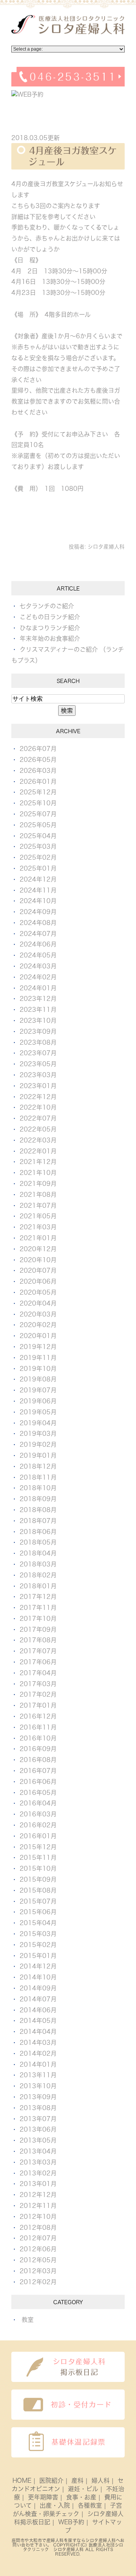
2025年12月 (38, 792)
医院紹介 (51, 2480)
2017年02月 (38, 1694)
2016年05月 (38, 1793)
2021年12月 (38, 1162)
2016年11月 (38, 1727)
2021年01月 (38, 1238)
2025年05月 (38, 825)
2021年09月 (38, 1184)
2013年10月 (38, 2086)
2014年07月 (38, 1999)
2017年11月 (38, 1608)
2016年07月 (38, 1771)
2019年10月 (38, 1369)
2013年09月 (38, 2097)
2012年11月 (38, 2206)
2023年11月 (38, 1010)
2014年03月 (38, 2043)
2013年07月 (38, 2119)
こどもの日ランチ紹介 (50, 617)
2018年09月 (38, 1499)
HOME (22, 2480)
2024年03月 (38, 966)
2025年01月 (38, 868)
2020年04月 (38, 1303)
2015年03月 (38, 1934)
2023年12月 (38, 999)
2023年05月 (38, 1064)
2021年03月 (38, 1227)
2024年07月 (38, 934)
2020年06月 (38, 1281)
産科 (77, 2480)
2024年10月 (38, 901)
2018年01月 (38, 1586)
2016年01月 (38, 1836)
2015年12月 (38, 1847)
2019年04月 (38, 1423)
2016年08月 (38, 1760)
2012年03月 (38, 2271)
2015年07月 (38, 1901)
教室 (28, 2320)
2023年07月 (38, 1053)
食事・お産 (81, 2497)
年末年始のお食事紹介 (50, 638)
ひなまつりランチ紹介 (50, 628)
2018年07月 (38, 1521)
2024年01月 (38, 988)
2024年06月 (38, 944)
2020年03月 (38, 1314)
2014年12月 (38, 1966)
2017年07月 (38, 1651)
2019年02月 (38, 1444)
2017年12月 (38, 1597)
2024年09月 (38, 912)
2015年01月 (38, 1956)
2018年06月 (38, 1532)
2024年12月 (38, 879)
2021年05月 (38, 1216)
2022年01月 (38, 1151)
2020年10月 (38, 1260)
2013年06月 (38, 2129)
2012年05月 (38, 2260)
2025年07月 (38, 814)
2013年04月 (38, 2151)
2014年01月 (38, 2064)
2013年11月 (38, 2075)
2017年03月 (38, 1684)
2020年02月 (38, 1325)
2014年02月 (38, 2053)
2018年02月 (38, 1575)
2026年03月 (38, 771)
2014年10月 (38, 1977)
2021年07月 (38, 1206)
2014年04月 (38, 2032)
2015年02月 (38, 1945)
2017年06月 (38, 1662)
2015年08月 (38, 1890)
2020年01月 (38, 1336)
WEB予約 (71, 2522)
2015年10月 (38, 1868)
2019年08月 (38, 1379)
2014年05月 (38, 2021)
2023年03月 (38, 1075)
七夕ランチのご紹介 (47, 606)
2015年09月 (38, 1879)
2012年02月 (38, 2282)
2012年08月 (38, 2228)
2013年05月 (38, 2140)
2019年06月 (38, 1401)
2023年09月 (38, 1031)
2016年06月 (38, 1782)
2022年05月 (38, 1129)
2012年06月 (38, 2249)
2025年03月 (38, 846)
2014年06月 (38, 2010)
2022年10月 (38, 1107)
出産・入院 (55, 2505)
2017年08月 (38, 1640)
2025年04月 (38, 836)
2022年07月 (38, 1118)
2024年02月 (38, 977)
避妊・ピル (83, 2489)
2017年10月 (38, 1619)
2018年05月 (38, 1542)
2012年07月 (38, 2238)
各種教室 (90, 2505)
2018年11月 (38, 1477)
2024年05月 (38, 955)
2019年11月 (38, 1358)
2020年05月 (38, 1292)
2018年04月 (38, 1553)
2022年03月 (38, 1140)
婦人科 (100, 2480)
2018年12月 (38, 1466)
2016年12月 (38, 1716)
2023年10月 (38, 1021)
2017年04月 (38, 1673)
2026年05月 (38, 760)
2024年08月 (38, 923)
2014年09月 (38, 1988)
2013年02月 (38, 2173)
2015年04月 (38, 1923)
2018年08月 (38, 1510)
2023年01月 (38, 1086)
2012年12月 (38, 2195)
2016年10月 (38, 1738)
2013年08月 (38, 2108)
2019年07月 (38, 1390)
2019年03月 (38, 1434)
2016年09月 (38, 1749)
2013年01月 (38, 2184)
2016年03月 (38, 1814)
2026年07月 (38, 749)
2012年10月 (38, 2217)
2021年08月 (38, 1195)
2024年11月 (38, 890)
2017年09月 (38, 1629)
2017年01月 (38, 1705)
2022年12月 (38, 1097)
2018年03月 (38, 1564)
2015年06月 (38, 1912)
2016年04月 (38, 1803)
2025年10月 (38, 803)
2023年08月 (38, 1042)
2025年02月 (38, 857)
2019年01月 (38, 1455)
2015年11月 (38, 1858)
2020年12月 (38, 1249)
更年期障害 (43, 2497)
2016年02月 (38, 1825)
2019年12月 (38, 1347)
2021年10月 (38, 1173)
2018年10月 (38, 1488)
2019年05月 (38, 1412)
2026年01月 (38, 782)
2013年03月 (38, 2162)
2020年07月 (38, 1270)
